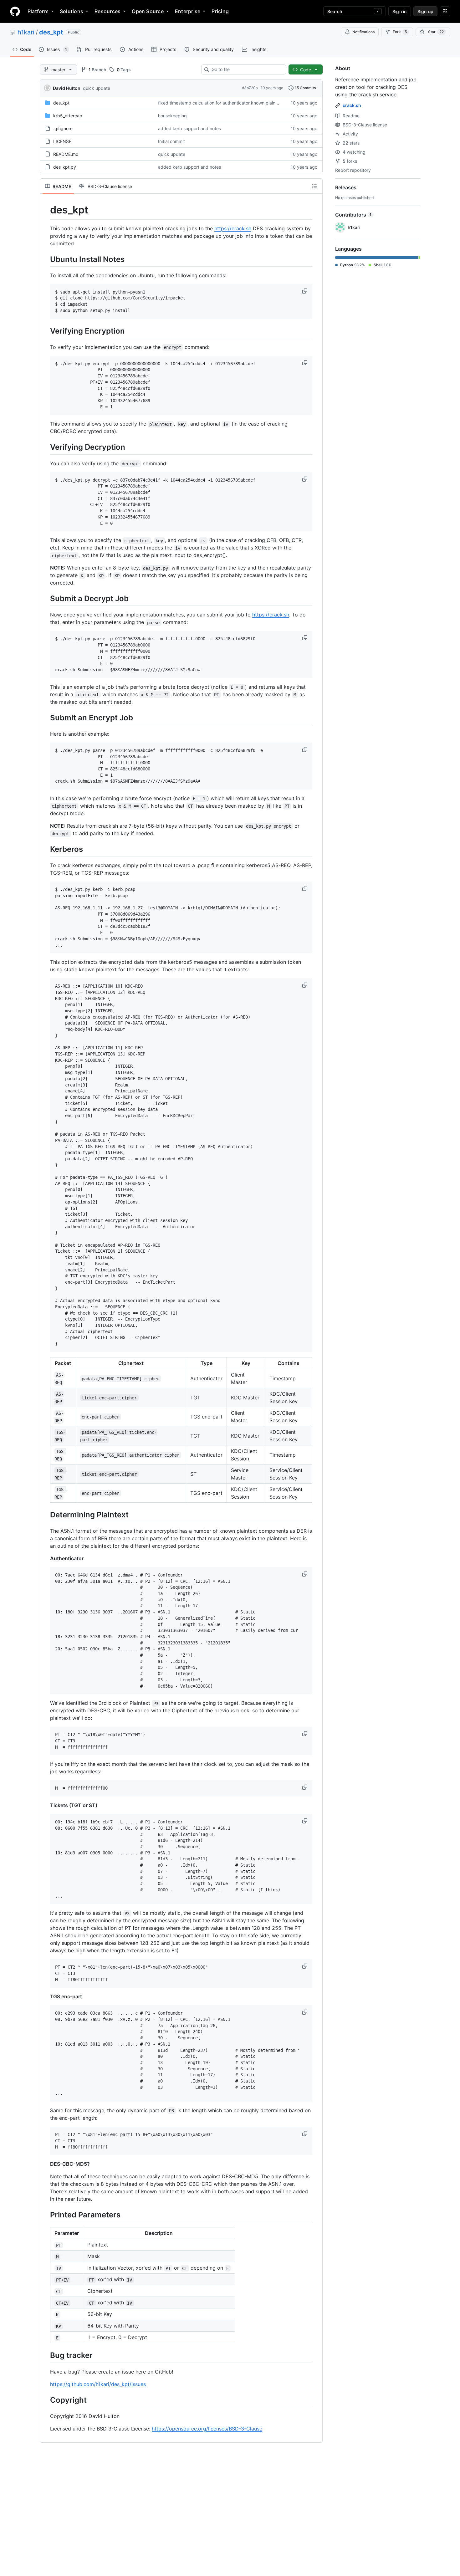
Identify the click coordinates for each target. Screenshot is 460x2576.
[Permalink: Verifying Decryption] (46, 447)
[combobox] (246, 69)
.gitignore (63, 128)
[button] (305, 291)
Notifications (363, 32)
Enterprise (188, 11)
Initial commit (171, 141)
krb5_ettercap (68, 116)
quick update (97, 88)
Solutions (72, 11)
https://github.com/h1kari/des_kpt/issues (98, 2384)
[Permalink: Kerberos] (46, 849)
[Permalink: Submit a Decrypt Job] (46, 599)
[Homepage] (15, 11)
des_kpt (51, 32)
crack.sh (352, 105)
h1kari (26, 32)
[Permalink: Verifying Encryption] (46, 331)
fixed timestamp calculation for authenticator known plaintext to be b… (231, 103)
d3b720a (250, 88)
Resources (107, 11)
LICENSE (62, 141)
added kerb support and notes (189, 128)
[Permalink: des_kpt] (46, 210)
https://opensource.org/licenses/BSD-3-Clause (207, 2429)
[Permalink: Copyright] (46, 2400)
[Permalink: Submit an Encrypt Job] (46, 718)
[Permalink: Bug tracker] (46, 2355)
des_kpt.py (65, 167)
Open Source (148, 11)
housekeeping (172, 116)
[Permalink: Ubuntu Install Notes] (46, 259)
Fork (400, 32)
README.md (66, 154)
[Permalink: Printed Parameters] (46, 2215)
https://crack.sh (233, 228)
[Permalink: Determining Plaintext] (46, 1515)
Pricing (220, 11)
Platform (38, 11)
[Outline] (314, 186)
